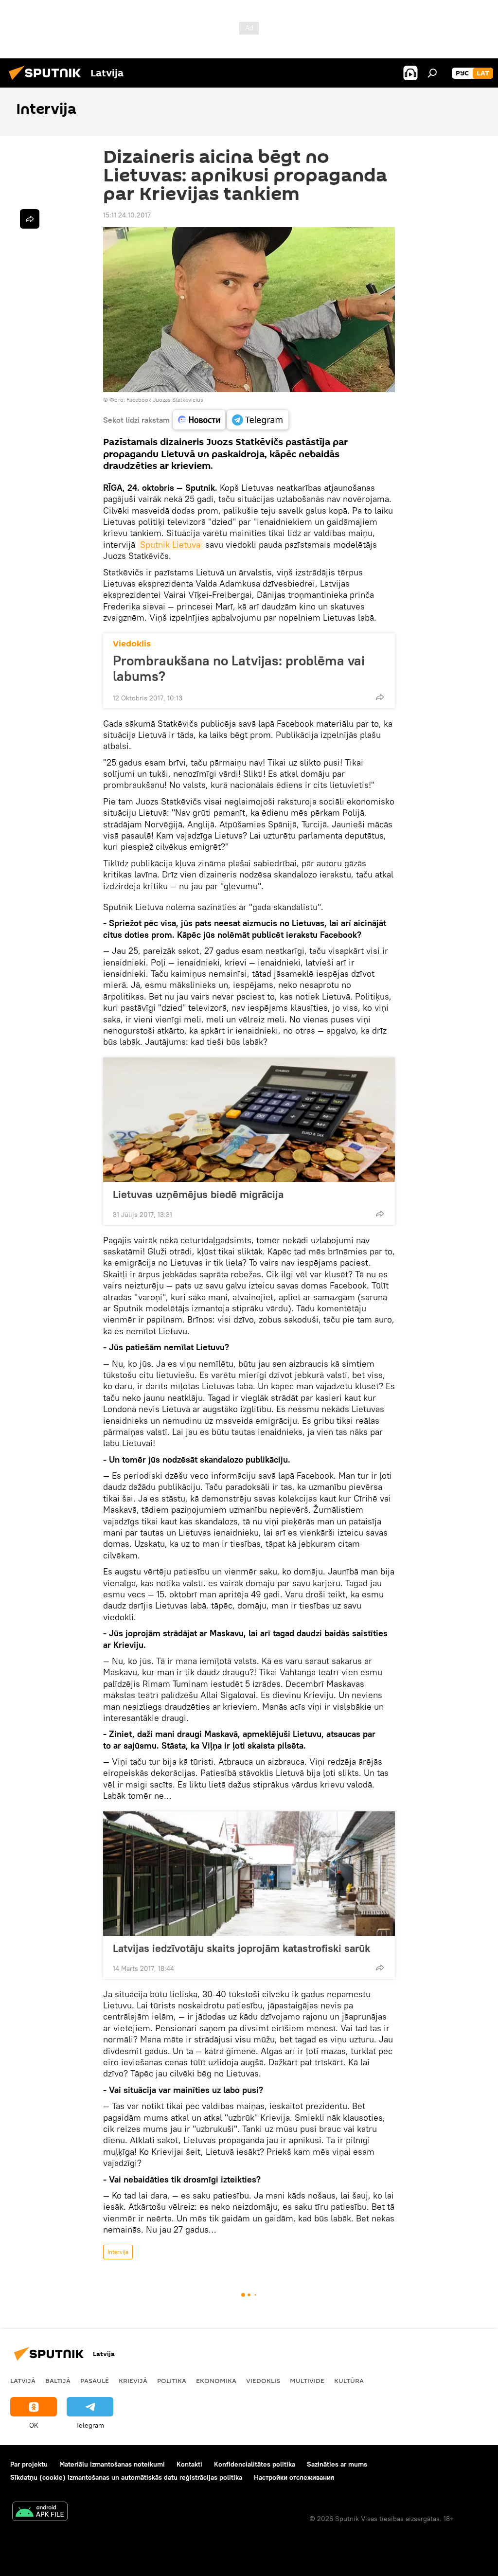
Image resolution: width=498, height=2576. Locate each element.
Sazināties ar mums (337, 2464)
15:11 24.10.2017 (127, 215)
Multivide (307, 2380)
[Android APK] (40, 2513)
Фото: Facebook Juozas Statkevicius (156, 400)
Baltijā (58, 2380)
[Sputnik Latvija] (48, 81)
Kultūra (349, 2380)
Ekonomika (216, 2380)
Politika (172, 2380)
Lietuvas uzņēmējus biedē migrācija (198, 1194)
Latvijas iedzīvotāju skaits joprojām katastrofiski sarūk (241, 1948)
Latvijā (23, 2380)
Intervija (118, 2252)
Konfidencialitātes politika (255, 2464)
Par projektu (29, 2464)
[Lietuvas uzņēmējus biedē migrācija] (249, 1120)
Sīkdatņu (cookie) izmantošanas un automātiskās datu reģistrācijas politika (126, 2477)
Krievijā (133, 2380)
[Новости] (199, 420)
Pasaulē (95, 2380)
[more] (380, 697)
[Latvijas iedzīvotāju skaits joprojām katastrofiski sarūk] (249, 1874)
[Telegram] (258, 420)
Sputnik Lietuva (170, 545)
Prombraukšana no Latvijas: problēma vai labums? (239, 668)
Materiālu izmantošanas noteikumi (112, 2464)
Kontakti (189, 2464)
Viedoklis (132, 644)
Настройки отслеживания (294, 2477)
